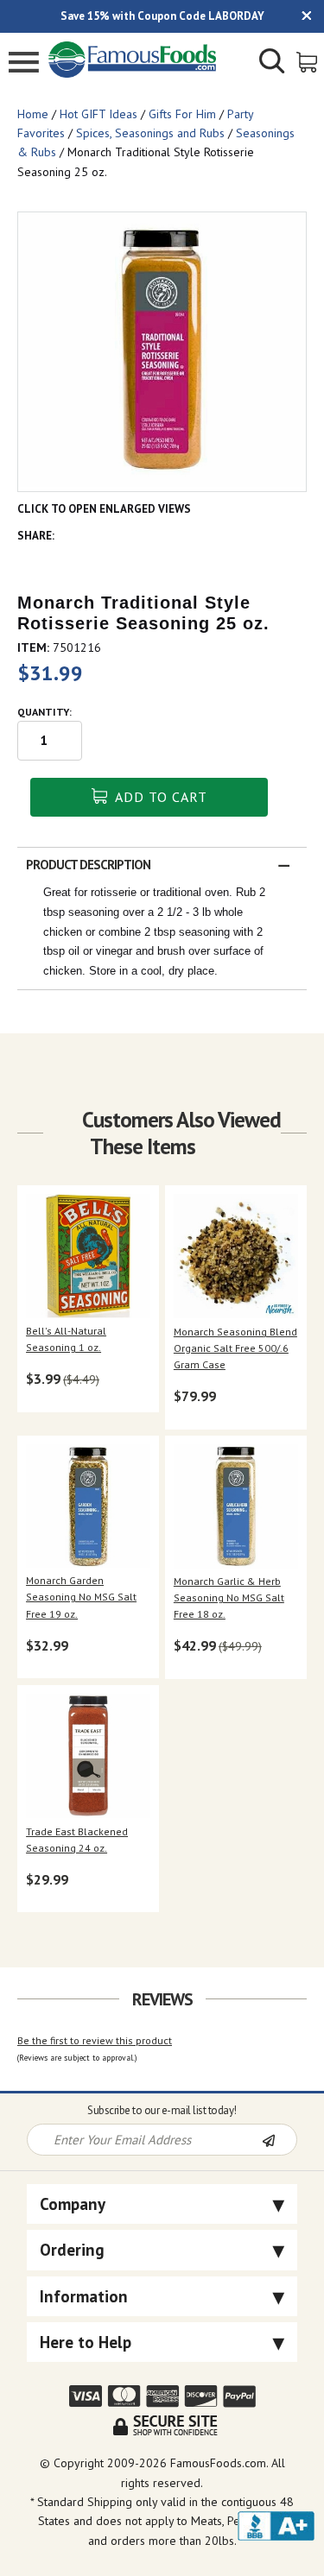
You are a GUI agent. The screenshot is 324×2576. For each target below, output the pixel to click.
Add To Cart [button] (159, 797)
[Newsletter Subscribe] (279, 2141)
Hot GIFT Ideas (98, 114)
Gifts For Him (182, 114)
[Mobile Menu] (24, 64)
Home (33, 114)
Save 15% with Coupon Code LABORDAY (162, 16)
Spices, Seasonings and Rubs (150, 133)
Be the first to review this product (95, 2040)
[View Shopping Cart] (308, 61)
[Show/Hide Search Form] (272, 63)
